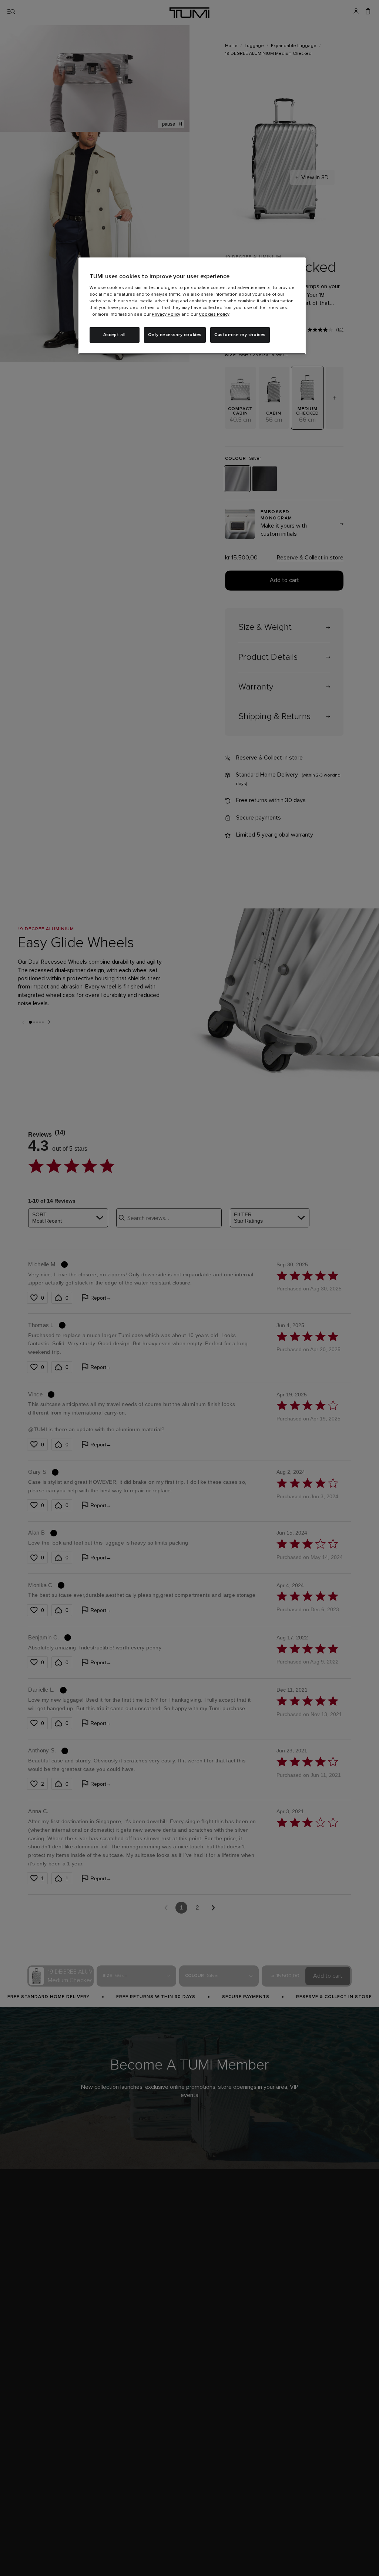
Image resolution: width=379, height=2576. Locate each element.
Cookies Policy (214, 315)
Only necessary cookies (175, 335)
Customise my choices (240, 335)
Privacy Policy (166, 315)
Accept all (115, 335)
